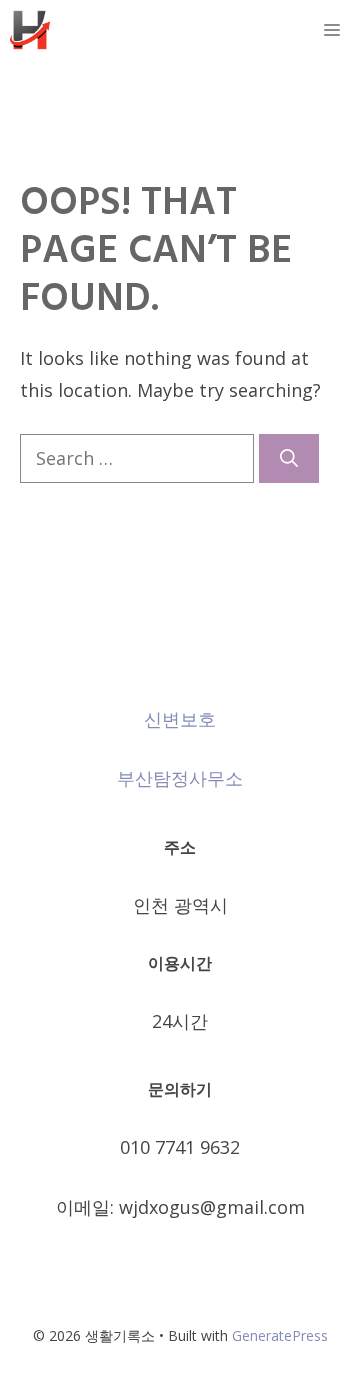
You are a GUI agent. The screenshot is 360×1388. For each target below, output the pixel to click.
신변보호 (180, 719)
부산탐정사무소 (180, 778)
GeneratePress (280, 1335)
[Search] (289, 458)
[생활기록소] (30, 30)
